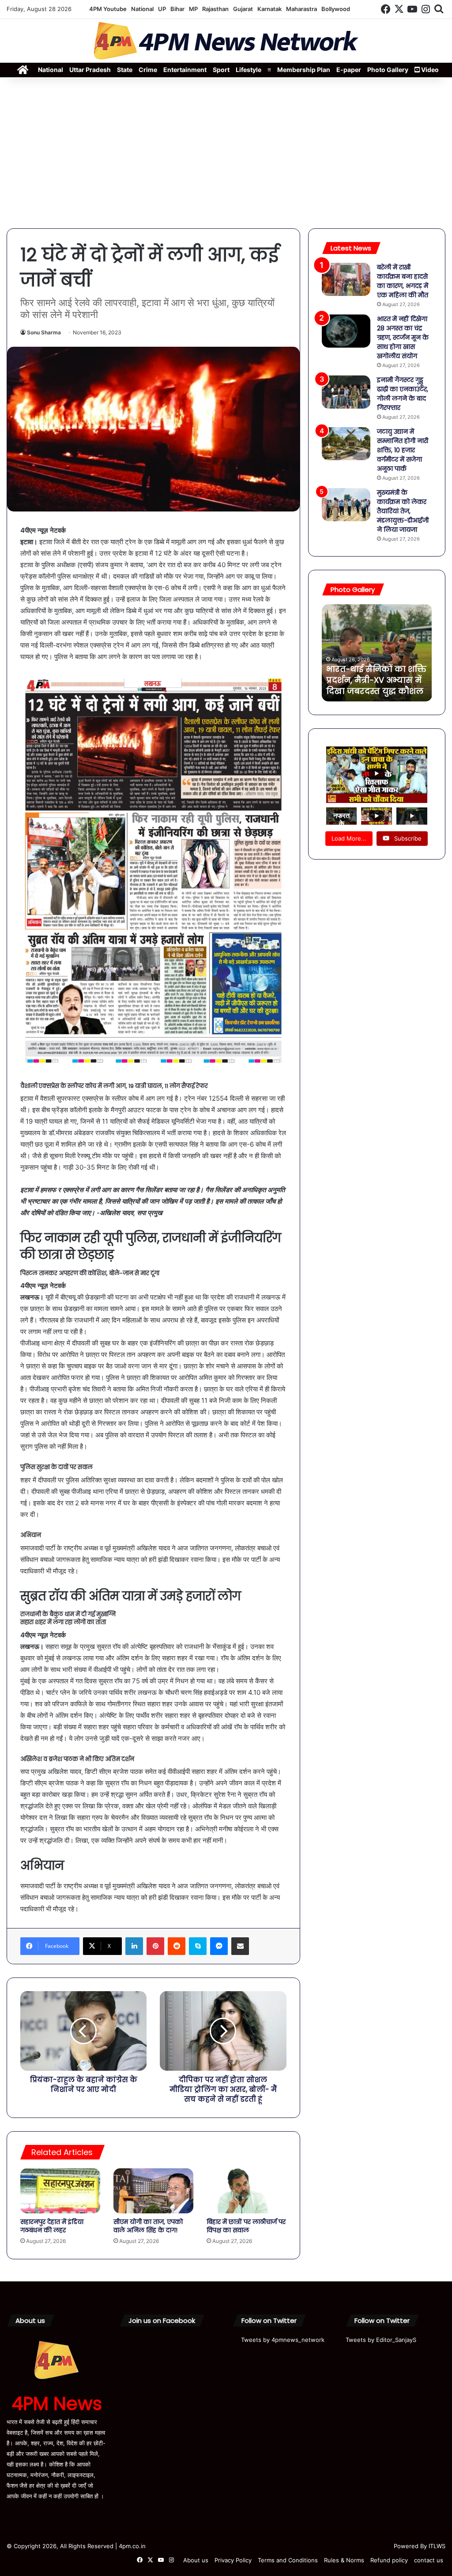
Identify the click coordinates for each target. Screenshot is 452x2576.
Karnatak (269, 9)
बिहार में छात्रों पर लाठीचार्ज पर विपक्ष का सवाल (246, 2226)
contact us (429, 2560)
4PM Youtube (108, 9)
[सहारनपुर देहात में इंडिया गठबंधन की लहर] (60, 2191)
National (142, 9)
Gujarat (243, 9)
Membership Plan (304, 70)
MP (193, 9)
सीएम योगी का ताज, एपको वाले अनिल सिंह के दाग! (148, 2226)
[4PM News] (226, 41)
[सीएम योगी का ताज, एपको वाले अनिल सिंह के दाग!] (153, 2191)
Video (429, 70)
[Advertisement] (226, 153)
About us (196, 2560)
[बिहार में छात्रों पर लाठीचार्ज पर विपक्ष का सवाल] (247, 2191)
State (125, 70)
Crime (148, 70)
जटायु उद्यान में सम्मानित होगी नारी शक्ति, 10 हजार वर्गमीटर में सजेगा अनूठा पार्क (403, 450)
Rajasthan (215, 9)
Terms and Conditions (288, 2560)
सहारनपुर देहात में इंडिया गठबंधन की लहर (52, 2226)
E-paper (349, 70)
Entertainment (185, 70)
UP (162, 9)
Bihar (177, 9)
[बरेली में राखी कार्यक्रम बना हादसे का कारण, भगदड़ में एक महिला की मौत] (346, 279)
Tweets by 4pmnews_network (283, 2340)
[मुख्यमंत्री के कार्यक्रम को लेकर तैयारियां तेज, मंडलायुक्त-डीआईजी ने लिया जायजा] (346, 505)
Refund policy (389, 2560)
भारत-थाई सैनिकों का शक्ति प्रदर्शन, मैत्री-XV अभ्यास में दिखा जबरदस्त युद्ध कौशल (376, 680)
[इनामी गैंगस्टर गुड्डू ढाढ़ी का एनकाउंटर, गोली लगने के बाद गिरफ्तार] (346, 392)
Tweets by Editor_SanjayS (381, 2340)
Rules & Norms (344, 2560)
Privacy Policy (233, 2560)
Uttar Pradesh (90, 70)
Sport (221, 70)
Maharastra (301, 9)
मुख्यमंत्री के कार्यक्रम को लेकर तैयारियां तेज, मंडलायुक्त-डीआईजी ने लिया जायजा (403, 511)
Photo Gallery (388, 70)
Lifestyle (249, 70)
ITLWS (437, 2546)
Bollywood (336, 9)
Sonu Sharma (44, 332)
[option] (377, 653)
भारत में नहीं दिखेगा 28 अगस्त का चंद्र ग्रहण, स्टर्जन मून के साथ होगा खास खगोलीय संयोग (403, 337)
